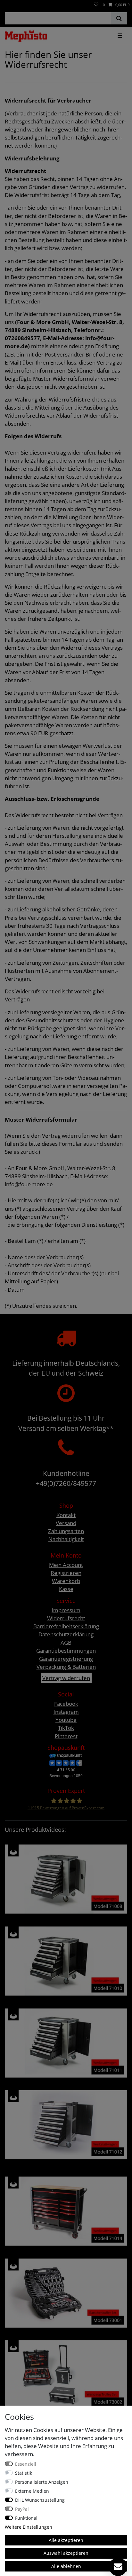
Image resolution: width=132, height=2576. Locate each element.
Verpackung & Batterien (66, 1667)
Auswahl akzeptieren (66, 2553)
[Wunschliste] (96, 5)
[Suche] (119, 18)
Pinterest (66, 1736)
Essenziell (26, 2464)
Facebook (66, 1704)
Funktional (26, 2518)
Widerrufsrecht (66, 1618)
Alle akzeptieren (66, 2540)
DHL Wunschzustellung (40, 2500)
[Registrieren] (10, 2)
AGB (66, 1643)
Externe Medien (32, 2491)
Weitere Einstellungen (29, 2527)
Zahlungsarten (66, 1531)
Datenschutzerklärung (66, 1634)
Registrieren (66, 1573)
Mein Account (66, 1565)
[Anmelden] (4, 2)
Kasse (66, 1589)
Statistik (24, 2473)
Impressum (66, 1610)
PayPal (22, 2509)
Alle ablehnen (66, 2566)
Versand (66, 1523)
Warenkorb (66, 1581)
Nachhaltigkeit (66, 1539)
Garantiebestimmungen (66, 1651)
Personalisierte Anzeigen (42, 2482)
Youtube (66, 1720)
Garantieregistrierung (66, 1659)
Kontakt (66, 1515)
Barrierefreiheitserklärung (66, 1626)
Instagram (66, 1712)
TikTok (66, 1728)
